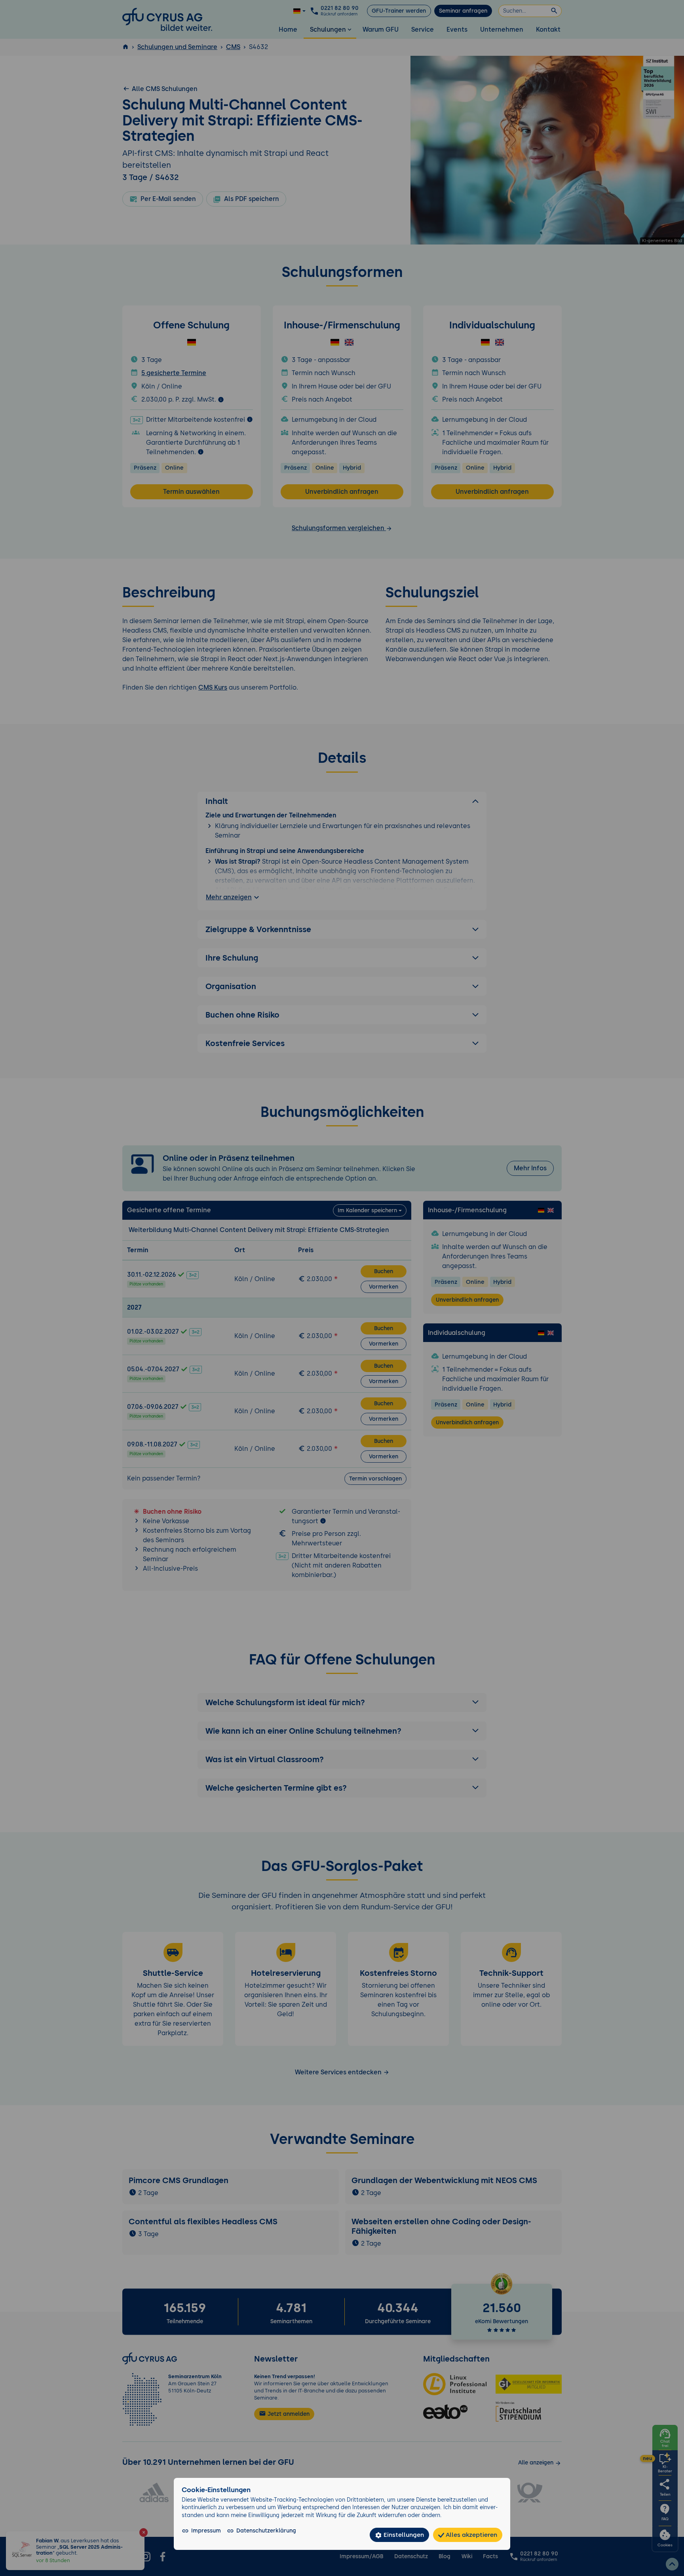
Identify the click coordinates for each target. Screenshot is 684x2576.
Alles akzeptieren (471, 2535)
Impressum (206, 2531)
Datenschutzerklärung (266, 2531)
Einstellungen (403, 2535)
